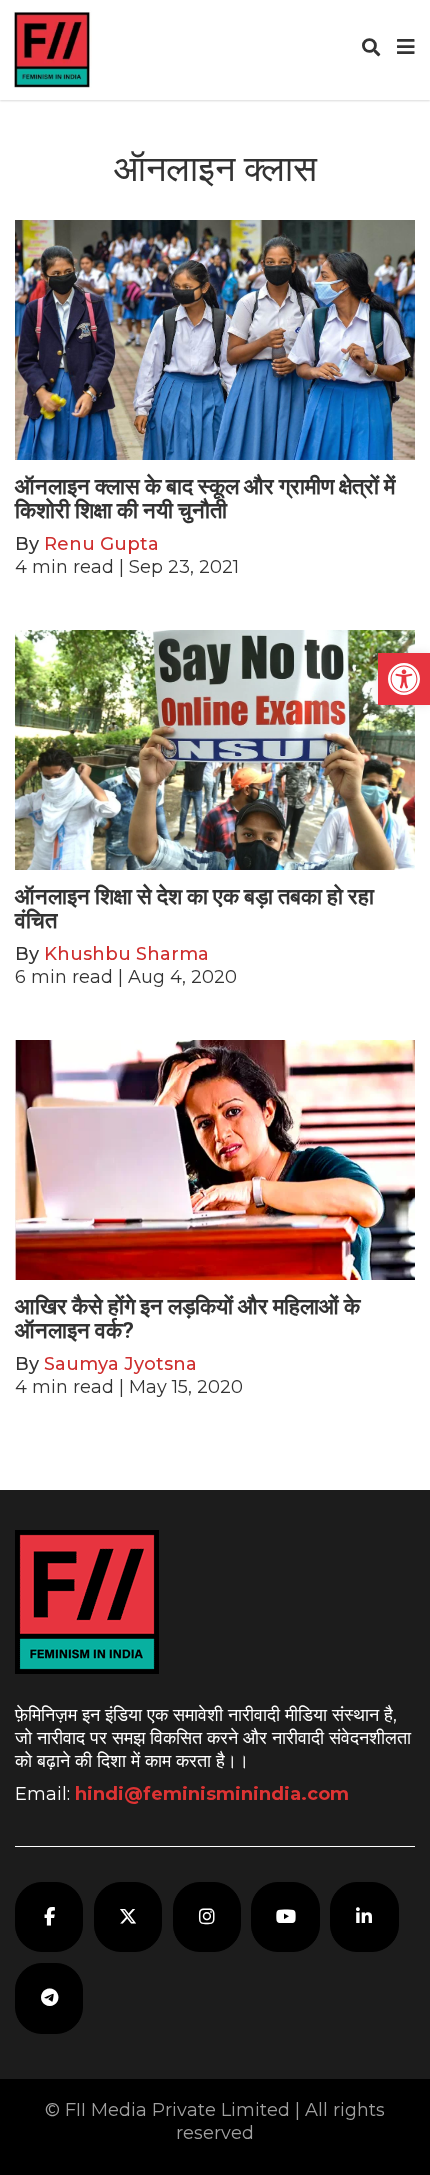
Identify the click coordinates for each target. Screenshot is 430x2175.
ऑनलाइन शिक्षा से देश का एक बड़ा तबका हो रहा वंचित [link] (194, 908)
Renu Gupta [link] (101, 544)
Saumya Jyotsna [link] (120, 1364)
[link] (404, 679)
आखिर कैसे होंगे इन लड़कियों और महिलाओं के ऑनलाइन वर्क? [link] (187, 1318)
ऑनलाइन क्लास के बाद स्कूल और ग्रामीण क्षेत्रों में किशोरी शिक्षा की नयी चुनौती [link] (205, 498)
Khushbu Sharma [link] (126, 954)
